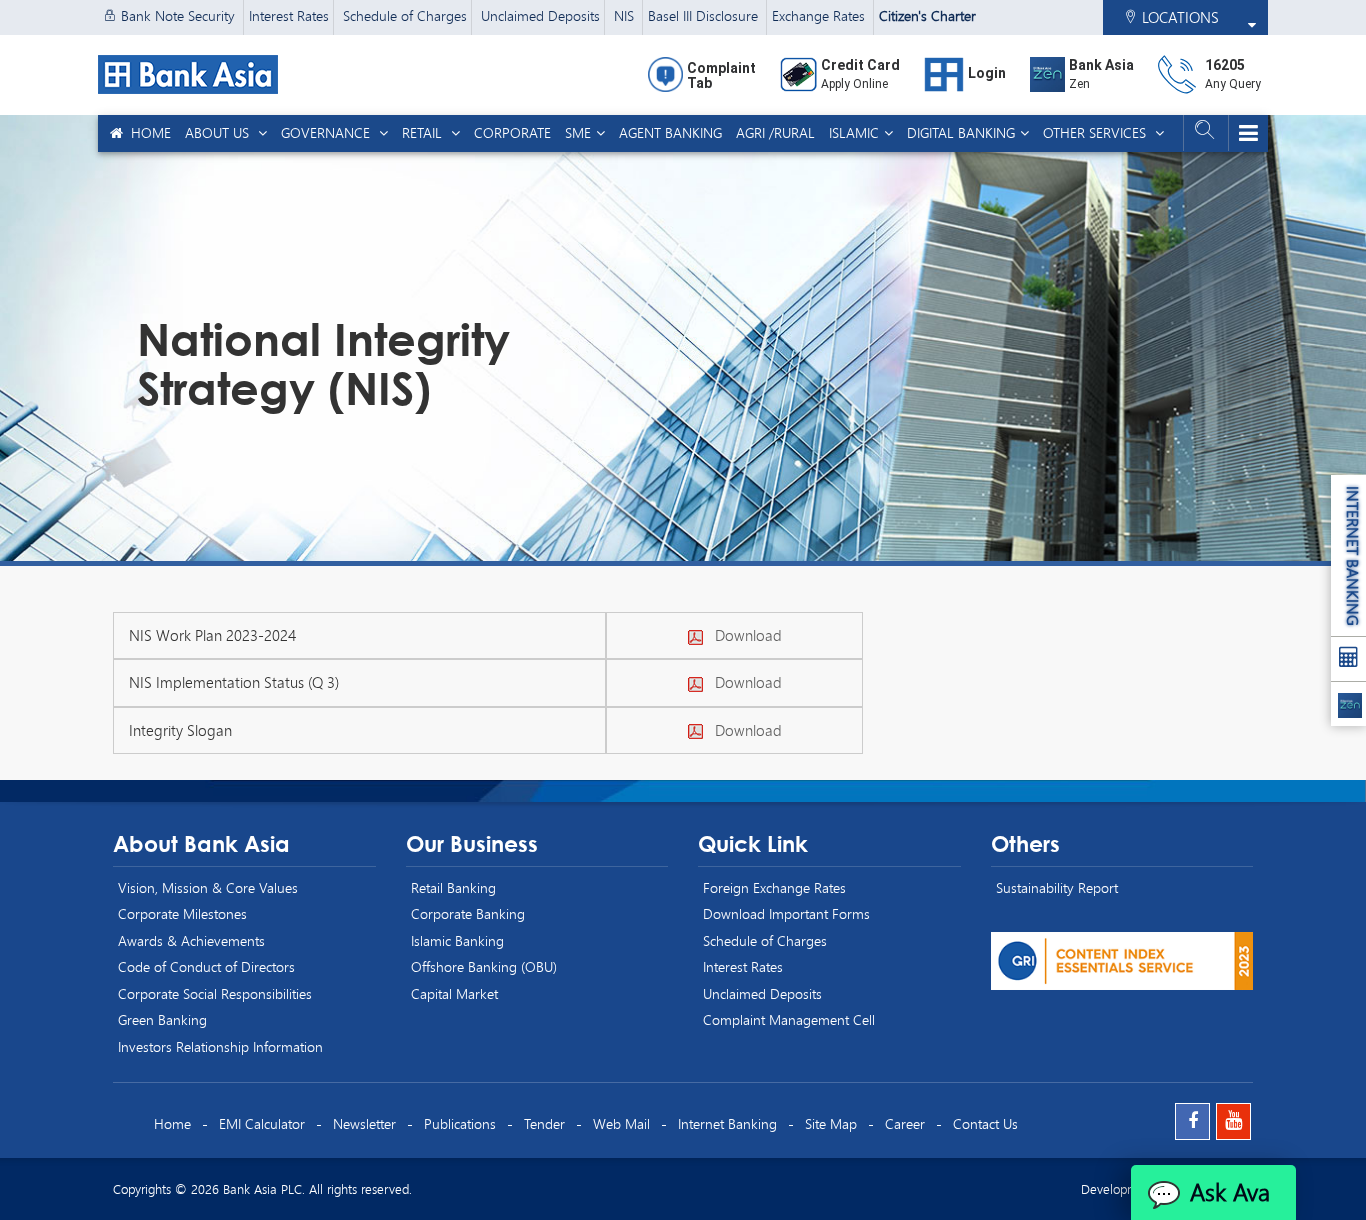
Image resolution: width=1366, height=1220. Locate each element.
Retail (424, 132)
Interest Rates (289, 15)
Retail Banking (453, 887)
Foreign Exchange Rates (774, 887)
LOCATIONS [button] (1178, 17)
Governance (327, 132)
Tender (544, 1123)
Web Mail (621, 1123)
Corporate (512, 132)
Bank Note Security (178, 15)
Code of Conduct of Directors (206, 966)
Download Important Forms (786, 913)
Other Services (1096, 132)
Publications (460, 1123)
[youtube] (1233, 1121)
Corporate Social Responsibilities (215, 993)
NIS (626, 15)
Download (742, 635)
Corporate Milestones (182, 913)
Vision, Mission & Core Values (208, 887)
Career (905, 1123)
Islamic (854, 132)
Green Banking (162, 1019)
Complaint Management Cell (789, 1019)
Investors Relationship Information (220, 1046)
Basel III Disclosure (705, 15)
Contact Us (985, 1123)
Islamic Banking (457, 940)
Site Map (831, 1123)
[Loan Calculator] (1348, 659)
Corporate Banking (468, 913)
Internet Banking (727, 1123)
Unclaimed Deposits (540, 15)
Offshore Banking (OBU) (484, 966)
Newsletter (364, 1123)
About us (219, 132)
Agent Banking (670, 132)
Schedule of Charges (405, 15)
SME (578, 132)
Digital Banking (961, 132)
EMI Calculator (262, 1123)
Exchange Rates (820, 15)
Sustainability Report (1057, 887)
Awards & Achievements (191, 940)
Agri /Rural (775, 132)
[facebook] (1192, 1121)
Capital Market (454, 993)
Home (147, 132)
